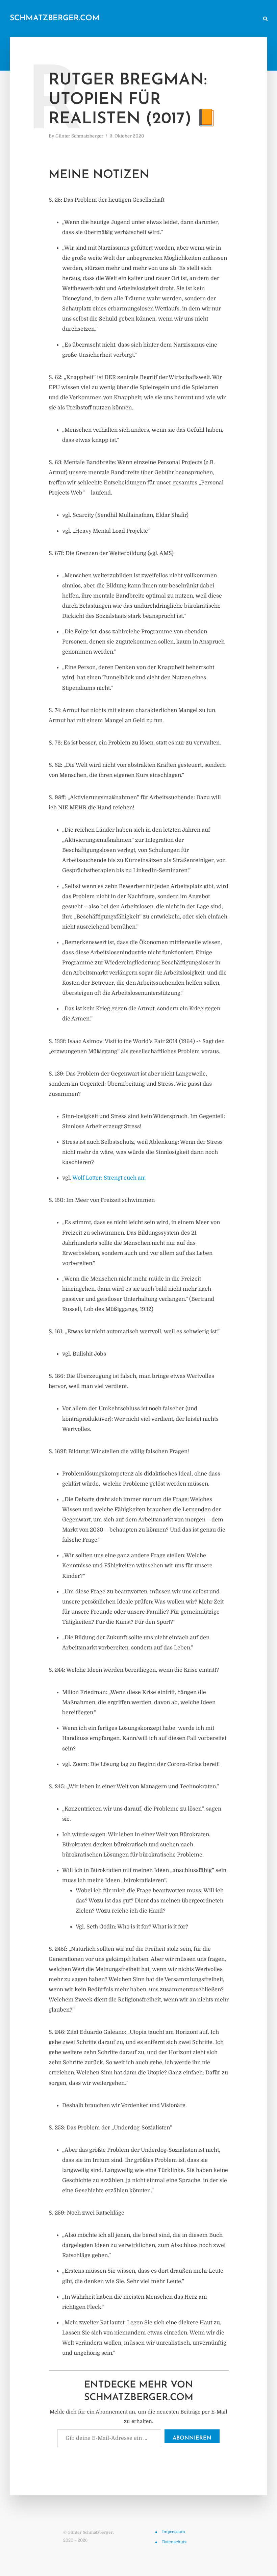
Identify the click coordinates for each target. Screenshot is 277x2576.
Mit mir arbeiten (237, 19)
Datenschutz (174, 2542)
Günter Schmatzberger (79, 136)
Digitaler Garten (162, 19)
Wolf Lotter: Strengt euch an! (109, 1178)
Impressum (174, 2532)
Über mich (199, 19)
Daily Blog (96, 19)
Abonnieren (192, 2438)
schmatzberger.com (55, 18)
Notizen (126, 19)
